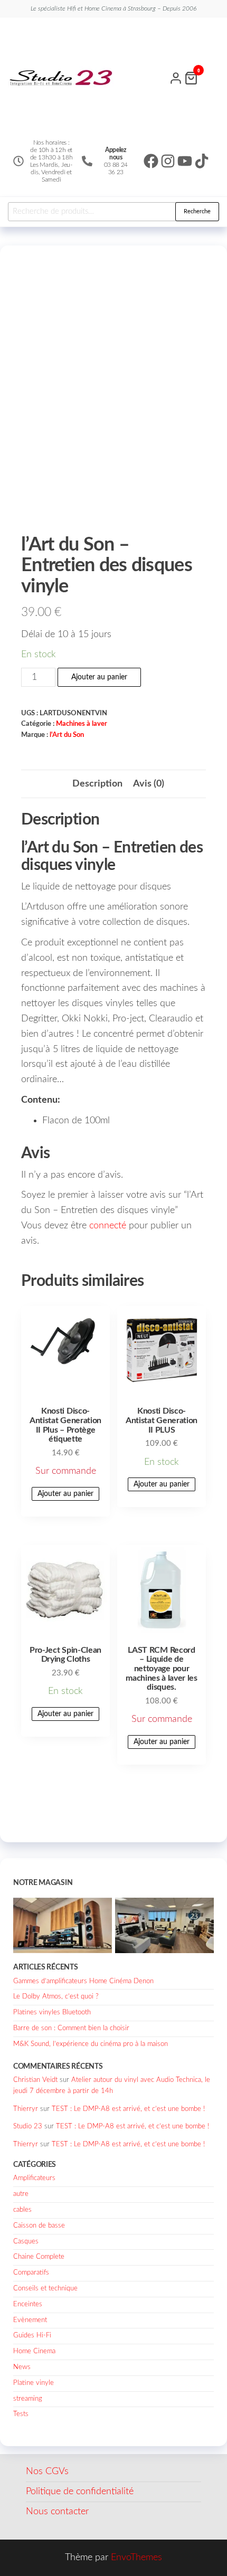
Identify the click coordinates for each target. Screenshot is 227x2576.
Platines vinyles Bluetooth (52, 2012)
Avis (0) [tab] (149, 784)
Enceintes (28, 2304)
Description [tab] (97, 784)
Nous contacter (57, 2512)
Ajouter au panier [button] (65, 1494)
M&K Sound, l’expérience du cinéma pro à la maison (91, 2044)
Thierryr (26, 2109)
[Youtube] (185, 161)
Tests (21, 2414)
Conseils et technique (45, 2289)
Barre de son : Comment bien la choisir (71, 2028)
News (22, 2367)
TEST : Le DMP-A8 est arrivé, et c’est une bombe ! (128, 2109)
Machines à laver (82, 724)
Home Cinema (34, 2351)
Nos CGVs (47, 2471)
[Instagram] (168, 161)
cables (22, 2210)
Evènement (30, 2320)
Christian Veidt (35, 2080)
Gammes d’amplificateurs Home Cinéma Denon (83, 1981)
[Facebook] (151, 161)
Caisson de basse (39, 2226)
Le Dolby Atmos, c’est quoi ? (56, 1997)
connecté (108, 1226)
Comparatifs (31, 2273)
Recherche (197, 211)
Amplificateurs (34, 2178)
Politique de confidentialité (80, 2492)
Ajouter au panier (99, 677)
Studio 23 (28, 2127)
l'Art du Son (67, 735)
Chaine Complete (39, 2257)
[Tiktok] (202, 161)
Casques (26, 2242)
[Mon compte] (176, 77)
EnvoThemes (136, 2558)
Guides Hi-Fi (32, 2336)
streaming (28, 2399)
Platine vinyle (34, 2383)
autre (21, 2194)
